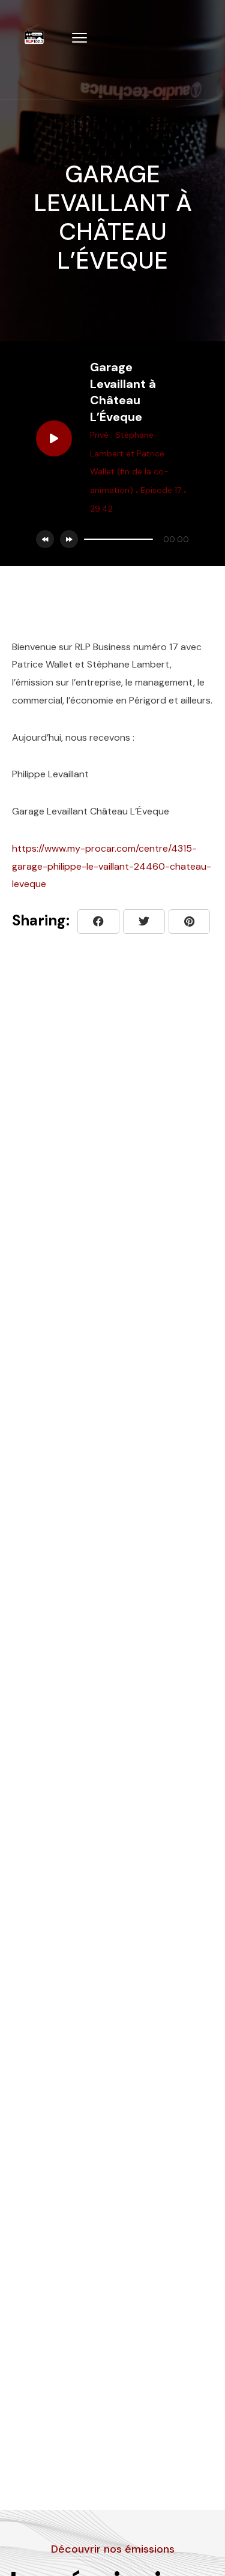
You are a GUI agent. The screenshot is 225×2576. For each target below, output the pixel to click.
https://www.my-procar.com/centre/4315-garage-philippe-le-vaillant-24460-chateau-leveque (112, 866)
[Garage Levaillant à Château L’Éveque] (189, 922)
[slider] (118, 539)
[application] (133, 539)
